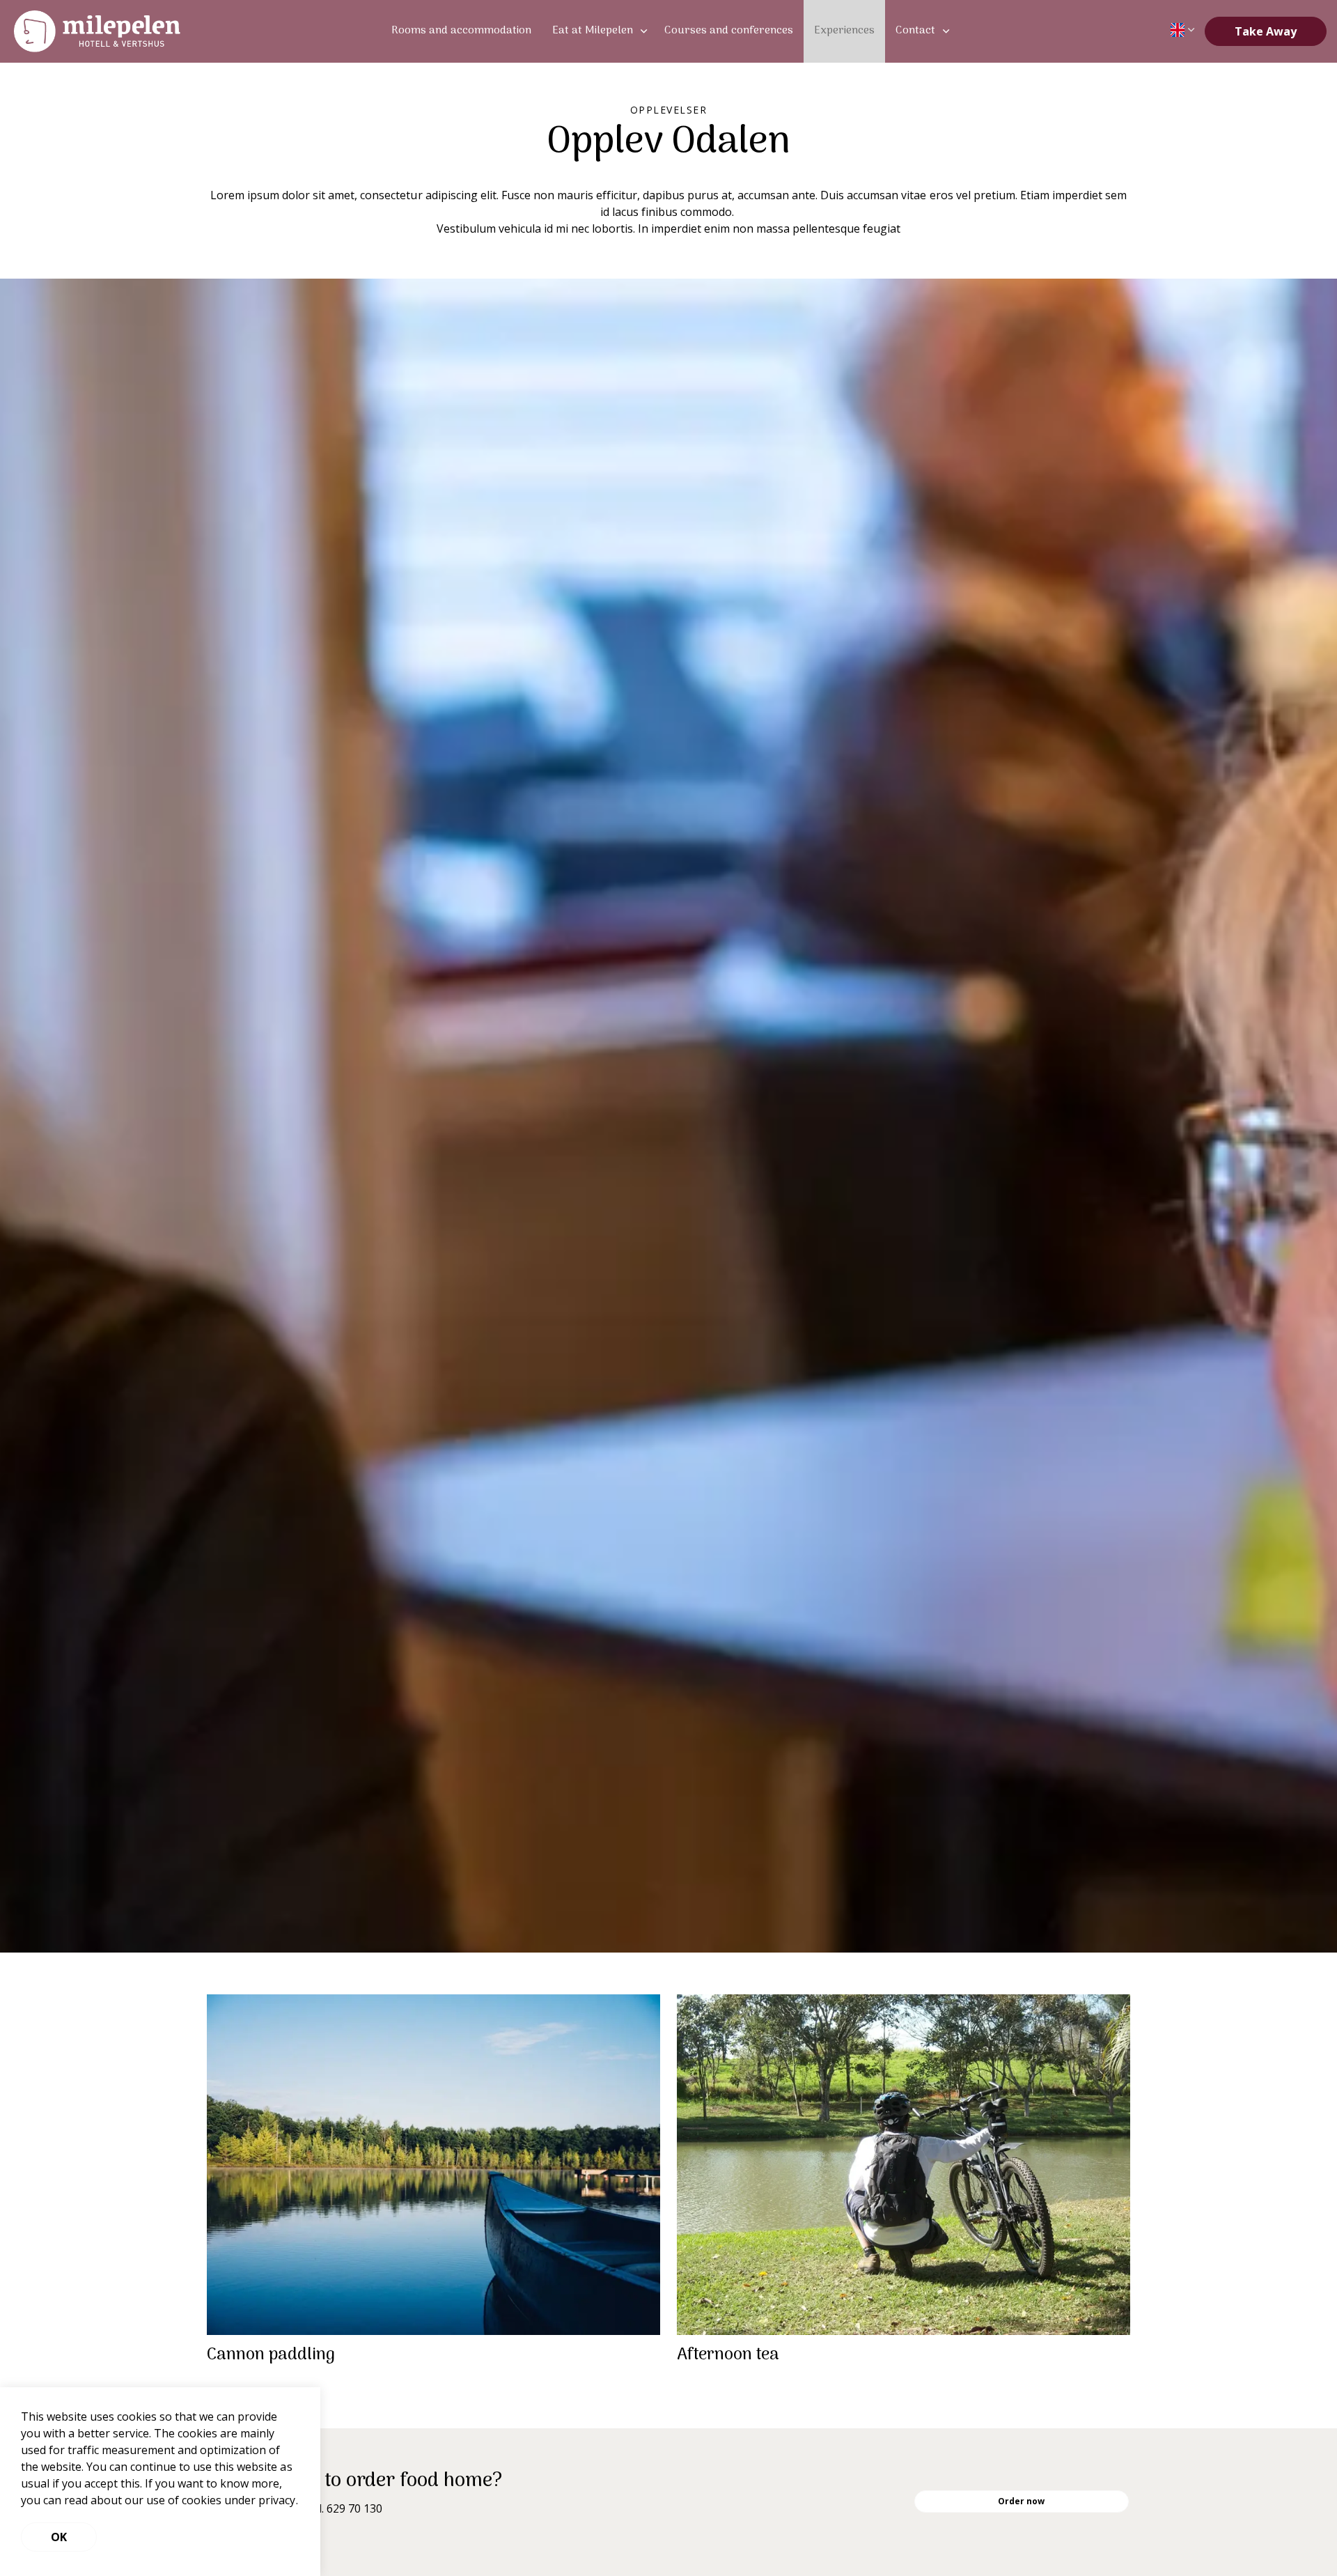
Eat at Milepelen (593, 31)
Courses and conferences (729, 31)
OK (59, 2537)
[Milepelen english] (97, 31)
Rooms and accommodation (461, 31)
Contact (915, 31)
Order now (1021, 2501)
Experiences (844, 31)
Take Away (1266, 31)
